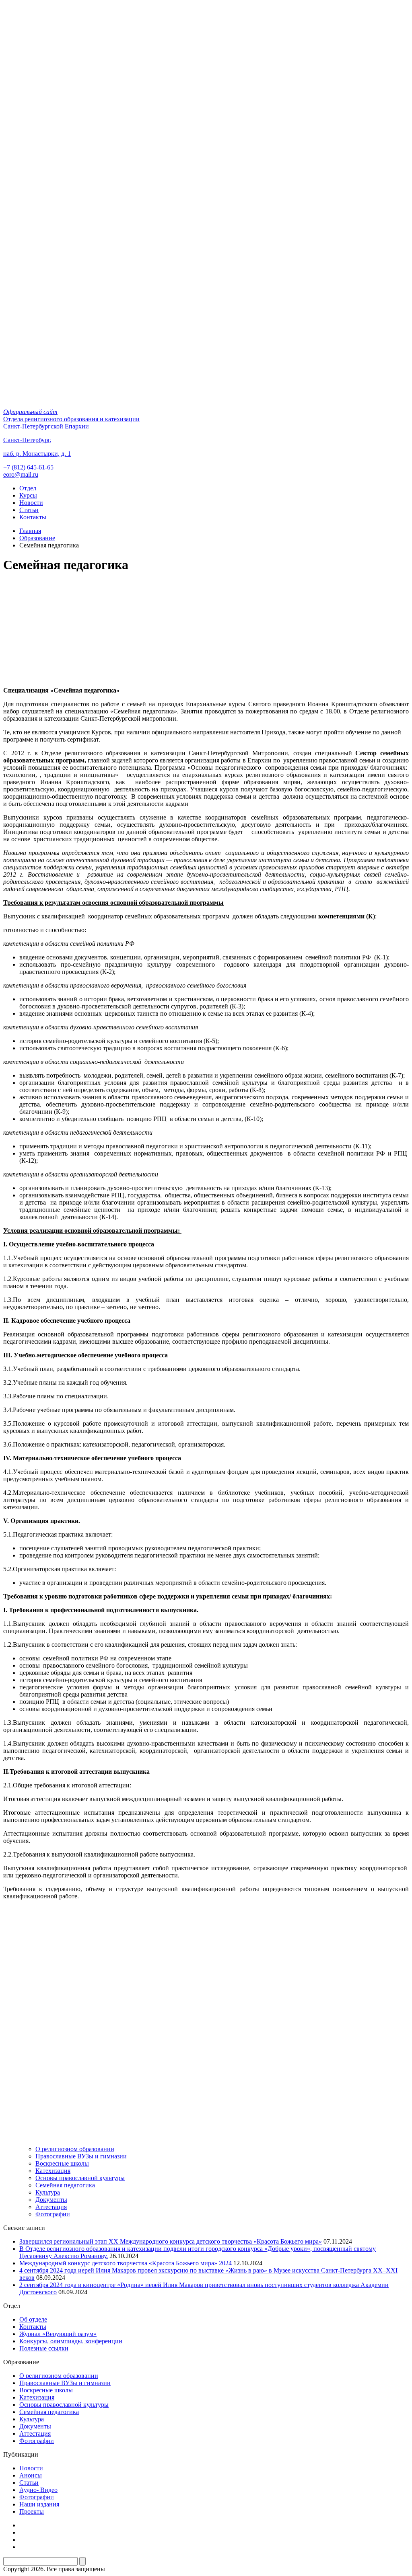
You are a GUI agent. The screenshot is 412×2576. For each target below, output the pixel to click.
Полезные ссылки (44, 2348)
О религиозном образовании (75, 2149)
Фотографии (53, 2214)
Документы (51, 2200)
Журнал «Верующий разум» (58, 2334)
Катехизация (53, 2171)
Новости (31, 503)
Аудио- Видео (38, 2490)
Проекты (32, 2511)
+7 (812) (28, 467)
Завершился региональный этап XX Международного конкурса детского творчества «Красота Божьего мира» (171, 2241)
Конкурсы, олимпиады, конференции (71, 2341)
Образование (37, 538)
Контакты (33, 517)
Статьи (29, 510)
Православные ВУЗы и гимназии (81, 2156)
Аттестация (51, 2207)
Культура (48, 2192)
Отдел (28, 488)
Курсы (28, 495)
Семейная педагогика (65, 2185)
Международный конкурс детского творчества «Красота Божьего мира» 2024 (126, 2263)
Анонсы (31, 2475)
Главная (30, 531)
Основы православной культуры (80, 2178)
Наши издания (39, 2504)
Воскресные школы (62, 2163)
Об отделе (33, 2319)
